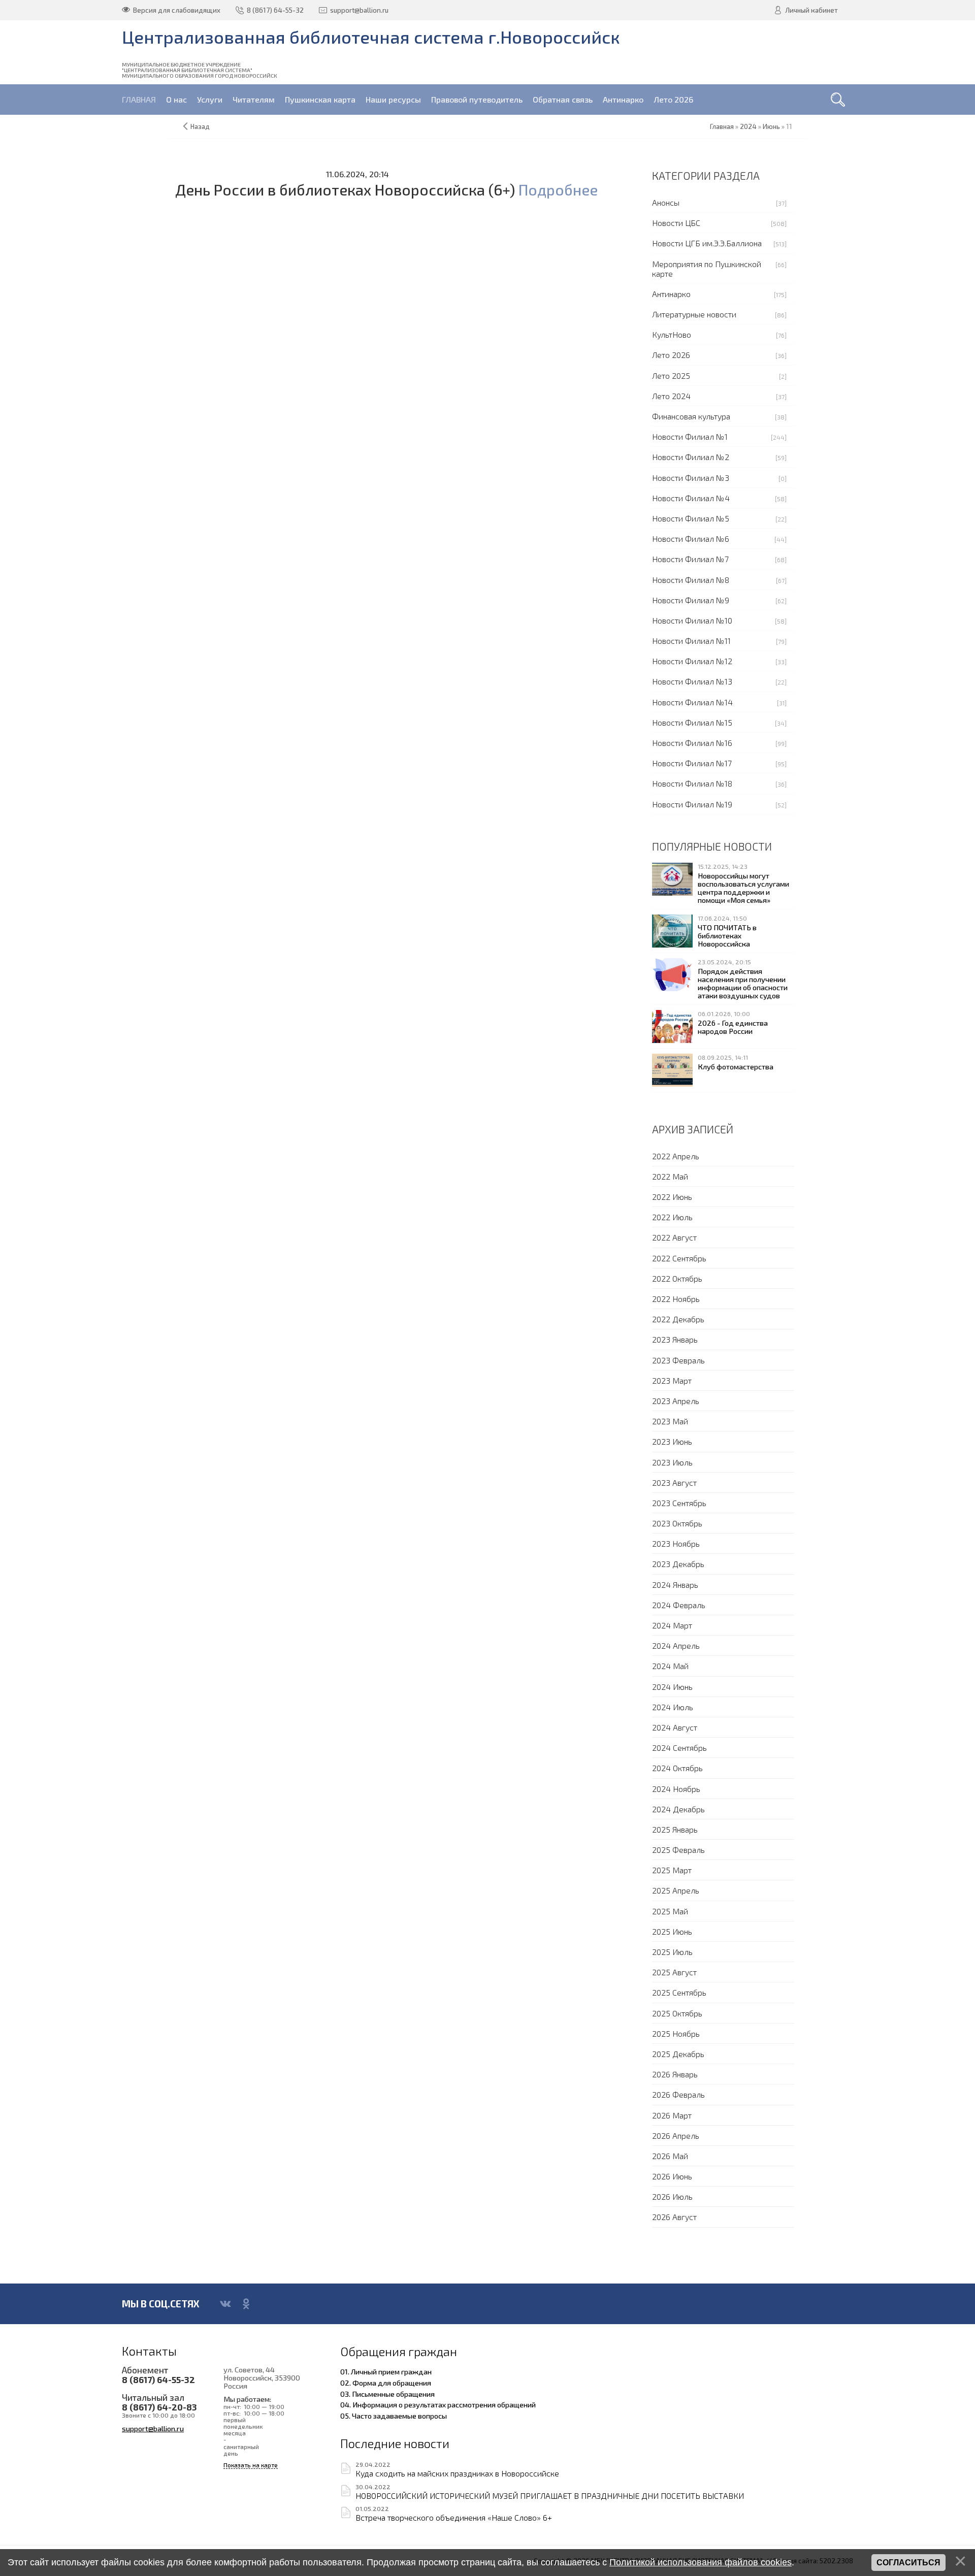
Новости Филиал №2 (691, 457)
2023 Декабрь (678, 1564)
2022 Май (670, 1176)
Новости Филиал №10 (692, 620)
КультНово (672, 334)
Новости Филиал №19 (692, 804)
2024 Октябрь (677, 1768)
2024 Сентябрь (679, 1748)
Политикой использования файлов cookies (701, 2562)
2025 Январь (675, 1829)
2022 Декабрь (678, 1319)
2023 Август (674, 1482)
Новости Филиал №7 (690, 559)
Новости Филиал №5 (691, 518)
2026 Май (670, 2156)
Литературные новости (694, 314)
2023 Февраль (678, 1360)
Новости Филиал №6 (691, 539)
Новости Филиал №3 (691, 478)
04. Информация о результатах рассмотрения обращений (438, 2404)
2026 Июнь (672, 2176)
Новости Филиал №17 (692, 763)
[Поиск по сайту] (838, 100)
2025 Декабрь (678, 2054)
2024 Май (670, 1666)
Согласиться (908, 2563)
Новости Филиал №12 (692, 661)
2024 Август (675, 1727)
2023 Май (670, 1421)
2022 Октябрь (677, 1278)
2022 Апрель (676, 1156)
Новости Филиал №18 (692, 783)
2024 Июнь (672, 1687)
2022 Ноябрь (676, 1299)
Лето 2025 (671, 376)
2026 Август (674, 2217)
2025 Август (674, 1972)
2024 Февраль (679, 1605)
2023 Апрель (676, 1401)
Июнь (771, 126)
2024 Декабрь (678, 1809)
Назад (200, 126)
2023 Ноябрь (676, 1543)
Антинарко (671, 294)
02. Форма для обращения (386, 2383)
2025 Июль (672, 1952)
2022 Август (674, 1237)
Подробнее (558, 190)
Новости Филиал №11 (691, 641)
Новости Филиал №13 (692, 681)
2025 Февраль (678, 1850)
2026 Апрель (676, 2135)
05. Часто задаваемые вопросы (394, 2416)
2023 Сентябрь (679, 1503)
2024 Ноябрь (676, 1789)
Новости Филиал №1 (690, 436)
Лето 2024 (671, 396)
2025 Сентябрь (679, 1992)
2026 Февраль (678, 2094)
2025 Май (670, 1911)
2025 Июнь (672, 1931)
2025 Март (672, 1870)
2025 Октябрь (677, 2013)
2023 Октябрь (677, 1523)
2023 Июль (672, 1462)
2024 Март (672, 1625)
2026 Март (672, 2115)
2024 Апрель (676, 1645)
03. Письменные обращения (387, 2394)
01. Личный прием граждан (386, 2371)
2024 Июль (673, 1707)
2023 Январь (675, 1339)
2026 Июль (672, 2196)
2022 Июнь (672, 1197)
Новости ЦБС (676, 223)
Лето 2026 (671, 355)
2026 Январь (675, 2074)
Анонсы (666, 202)
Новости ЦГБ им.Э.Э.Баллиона (707, 243)
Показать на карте (251, 2465)
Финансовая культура (691, 416)
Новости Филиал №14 (692, 702)
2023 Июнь (672, 1441)
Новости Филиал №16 (692, 743)
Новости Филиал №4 (691, 498)
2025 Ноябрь (676, 2033)
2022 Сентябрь (679, 1258)
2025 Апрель (676, 1890)
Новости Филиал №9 (691, 600)
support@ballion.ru (153, 2428)
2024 (748, 126)
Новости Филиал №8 (691, 580)
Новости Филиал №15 (692, 722)
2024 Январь (675, 1585)
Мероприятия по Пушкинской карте (707, 269)
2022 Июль (672, 1217)
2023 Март (672, 1380)
